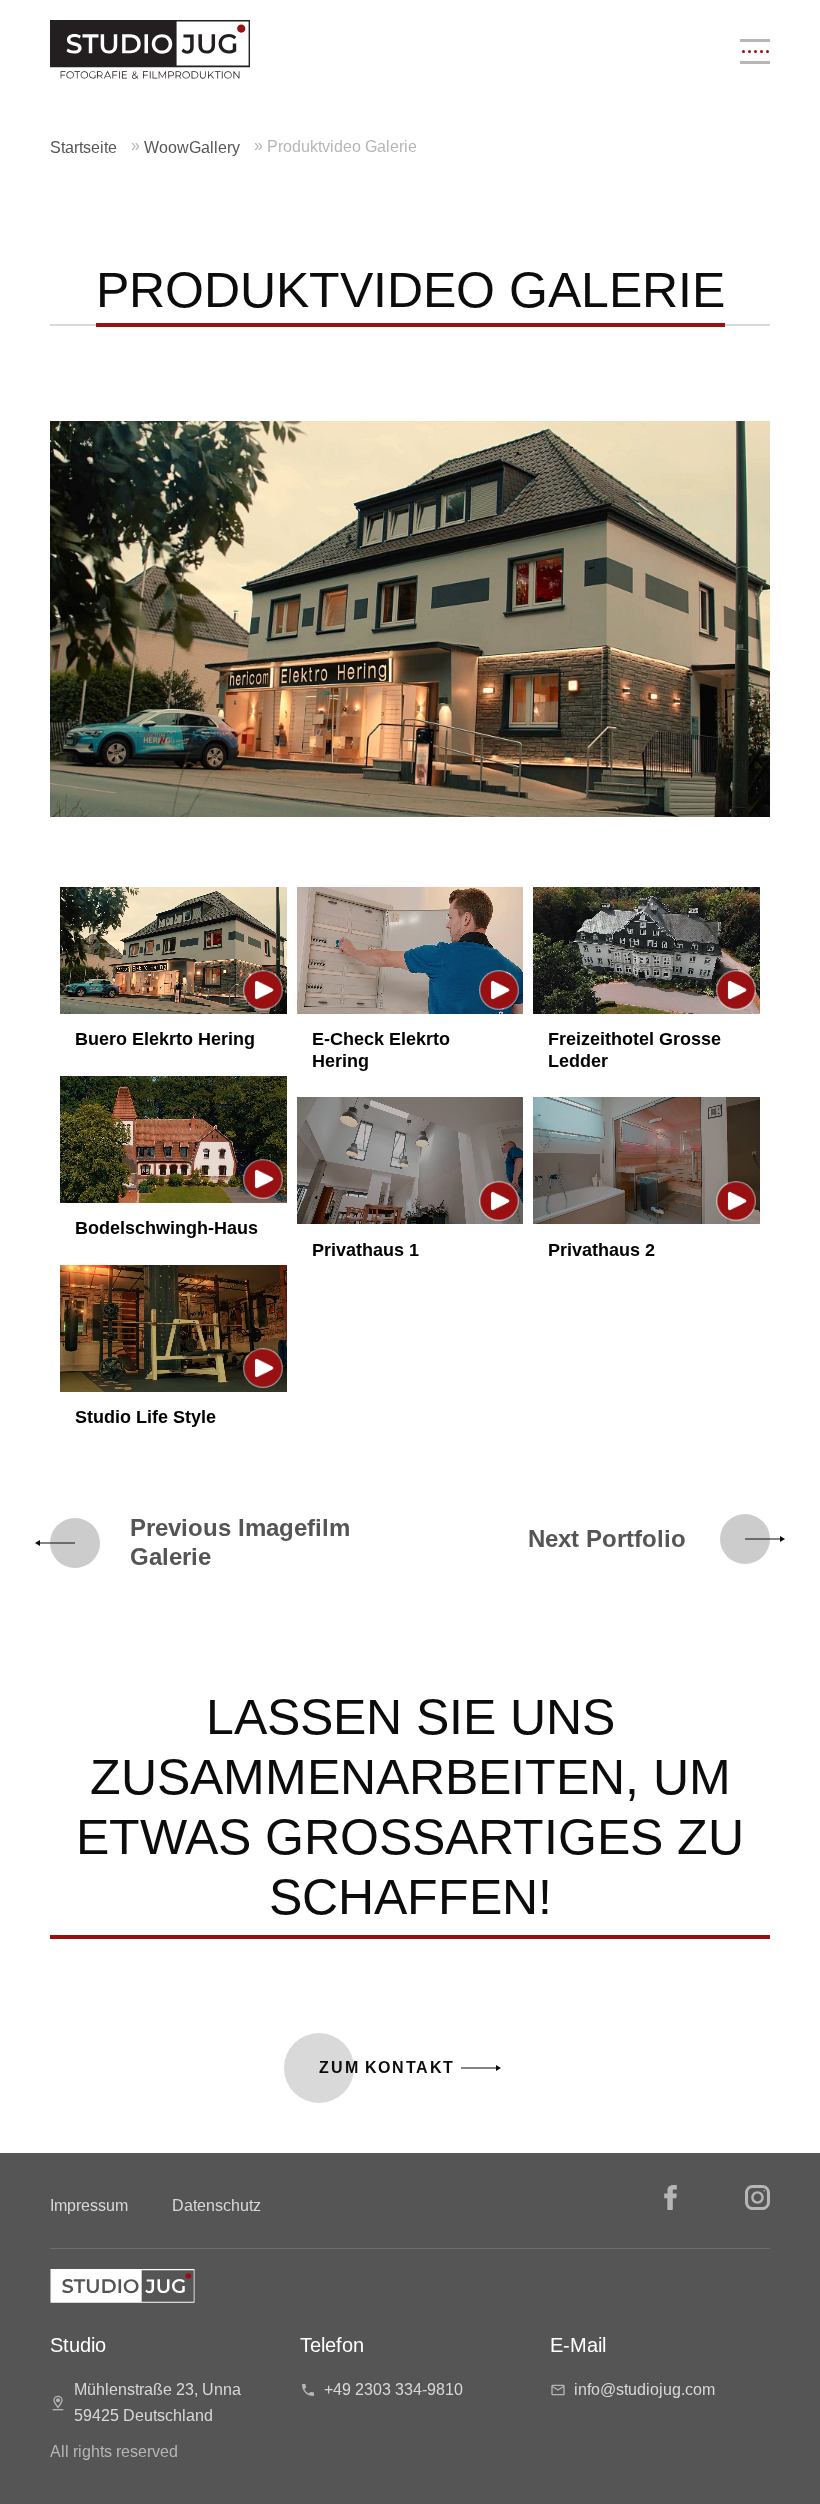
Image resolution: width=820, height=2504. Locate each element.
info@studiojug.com (644, 2389)
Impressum (89, 2205)
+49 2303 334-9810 (393, 2389)
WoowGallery (192, 147)
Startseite (83, 147)
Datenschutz (216, 2205)
